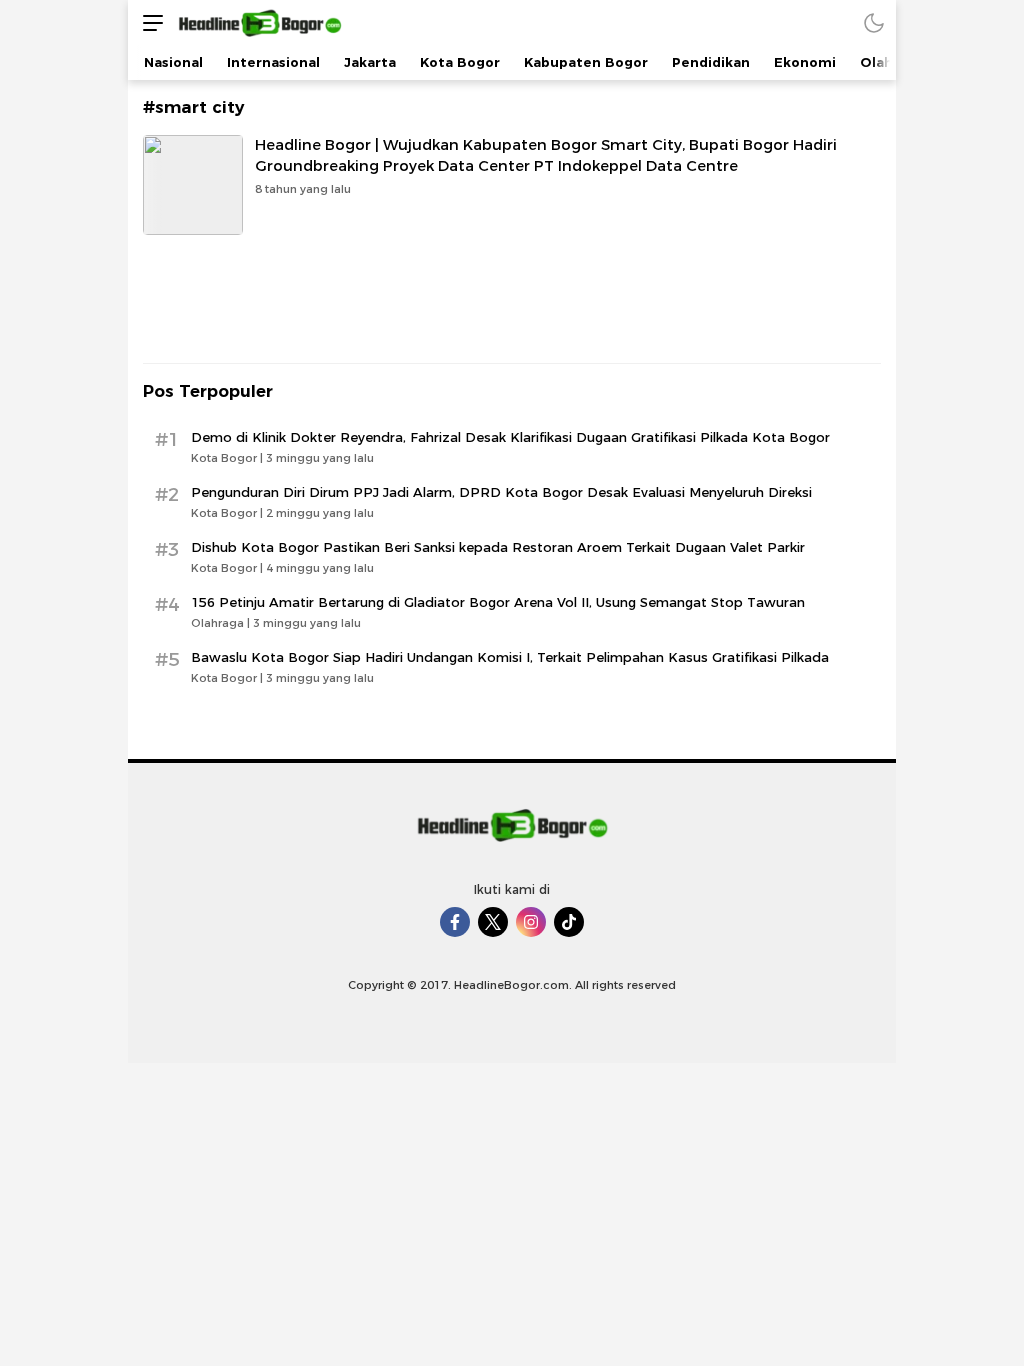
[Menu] (148, 22)
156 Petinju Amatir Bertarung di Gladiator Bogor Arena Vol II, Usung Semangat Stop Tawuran (498, 602)
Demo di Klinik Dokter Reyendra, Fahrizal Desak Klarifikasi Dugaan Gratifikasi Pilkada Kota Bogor (510, 437)
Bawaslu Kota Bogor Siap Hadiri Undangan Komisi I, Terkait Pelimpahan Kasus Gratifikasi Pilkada (510, 657)
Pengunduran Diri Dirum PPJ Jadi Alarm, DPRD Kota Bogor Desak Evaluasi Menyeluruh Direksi (501, 492)
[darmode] (874, 22)
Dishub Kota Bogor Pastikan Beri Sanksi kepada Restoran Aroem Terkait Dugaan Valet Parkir (498, 547)
